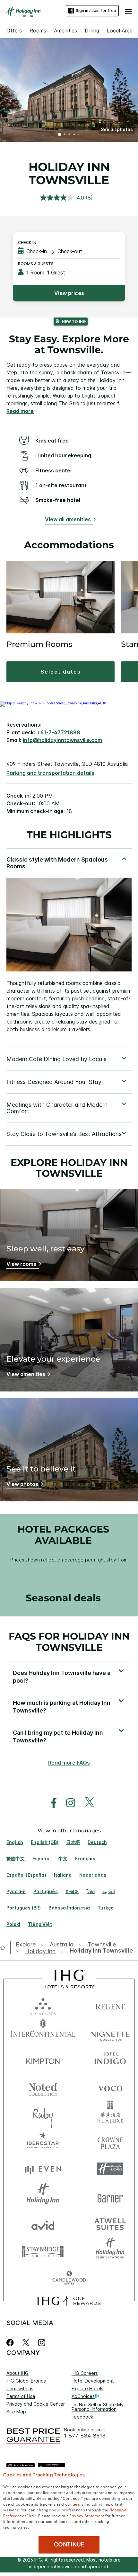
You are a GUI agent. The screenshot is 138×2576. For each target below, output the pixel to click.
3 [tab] (69, 135)
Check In (27, 242)
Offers (14, 31)
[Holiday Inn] (24, 12)
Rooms (38, 31)
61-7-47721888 (60, 732)
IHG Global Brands (26, 2381)
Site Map (16, 2412)
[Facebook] (11, 2343)
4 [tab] (74, 135)
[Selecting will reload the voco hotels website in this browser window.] (110, 2087)
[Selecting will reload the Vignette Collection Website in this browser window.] (110, 2032)
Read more (20, 411)
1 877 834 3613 (85, 2436)
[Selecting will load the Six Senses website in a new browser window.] (43, 2005)
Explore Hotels (87, 2388)
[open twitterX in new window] (86, 1803)
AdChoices (83, 2396)
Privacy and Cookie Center (36, 2404)
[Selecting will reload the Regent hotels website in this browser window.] (110, 2005)
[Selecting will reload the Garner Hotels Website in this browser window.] (110, 2196)
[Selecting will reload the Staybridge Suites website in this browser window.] (43, 2251)
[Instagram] (42, 2343)
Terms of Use (21, 2396)
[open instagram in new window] (67, 1803)
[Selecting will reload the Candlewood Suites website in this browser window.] (69, 2278)
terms (78, 2504)
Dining (92, 31)
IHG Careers (85, 2373)
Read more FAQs (69, 1763)
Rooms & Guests (36, 264)
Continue (69, 2545)
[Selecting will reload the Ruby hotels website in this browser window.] (43, 2114)
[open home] (5, 1947)
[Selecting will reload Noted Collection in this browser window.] (43, 2087)
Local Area (120, 31)
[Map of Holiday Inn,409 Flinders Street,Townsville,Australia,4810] (53, 703)
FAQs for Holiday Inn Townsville (69, 1642)
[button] (128, 11)
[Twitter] (26, 2343)
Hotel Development (93, 2381)
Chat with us (20, 2388)
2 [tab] (65, 135)
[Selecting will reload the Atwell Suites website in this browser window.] (110, 2224)
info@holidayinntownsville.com (62, 740)
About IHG (17, 2373)
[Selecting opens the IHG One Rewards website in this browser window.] (69, 2301)
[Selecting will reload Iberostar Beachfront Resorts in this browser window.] (43, 2142)
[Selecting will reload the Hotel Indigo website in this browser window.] (110, 2060)
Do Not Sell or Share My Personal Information (98, 2407)
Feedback (82, 2417)
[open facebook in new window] (50, 1803)
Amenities (65, 31)
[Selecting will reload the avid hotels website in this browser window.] (43, 2224)
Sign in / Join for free (96, 10)
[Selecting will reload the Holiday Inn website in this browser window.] (43, 2196)
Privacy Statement (87, 2515)
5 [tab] (79, 135)
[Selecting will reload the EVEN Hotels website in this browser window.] (43, 2169)
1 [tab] (60, 135)
